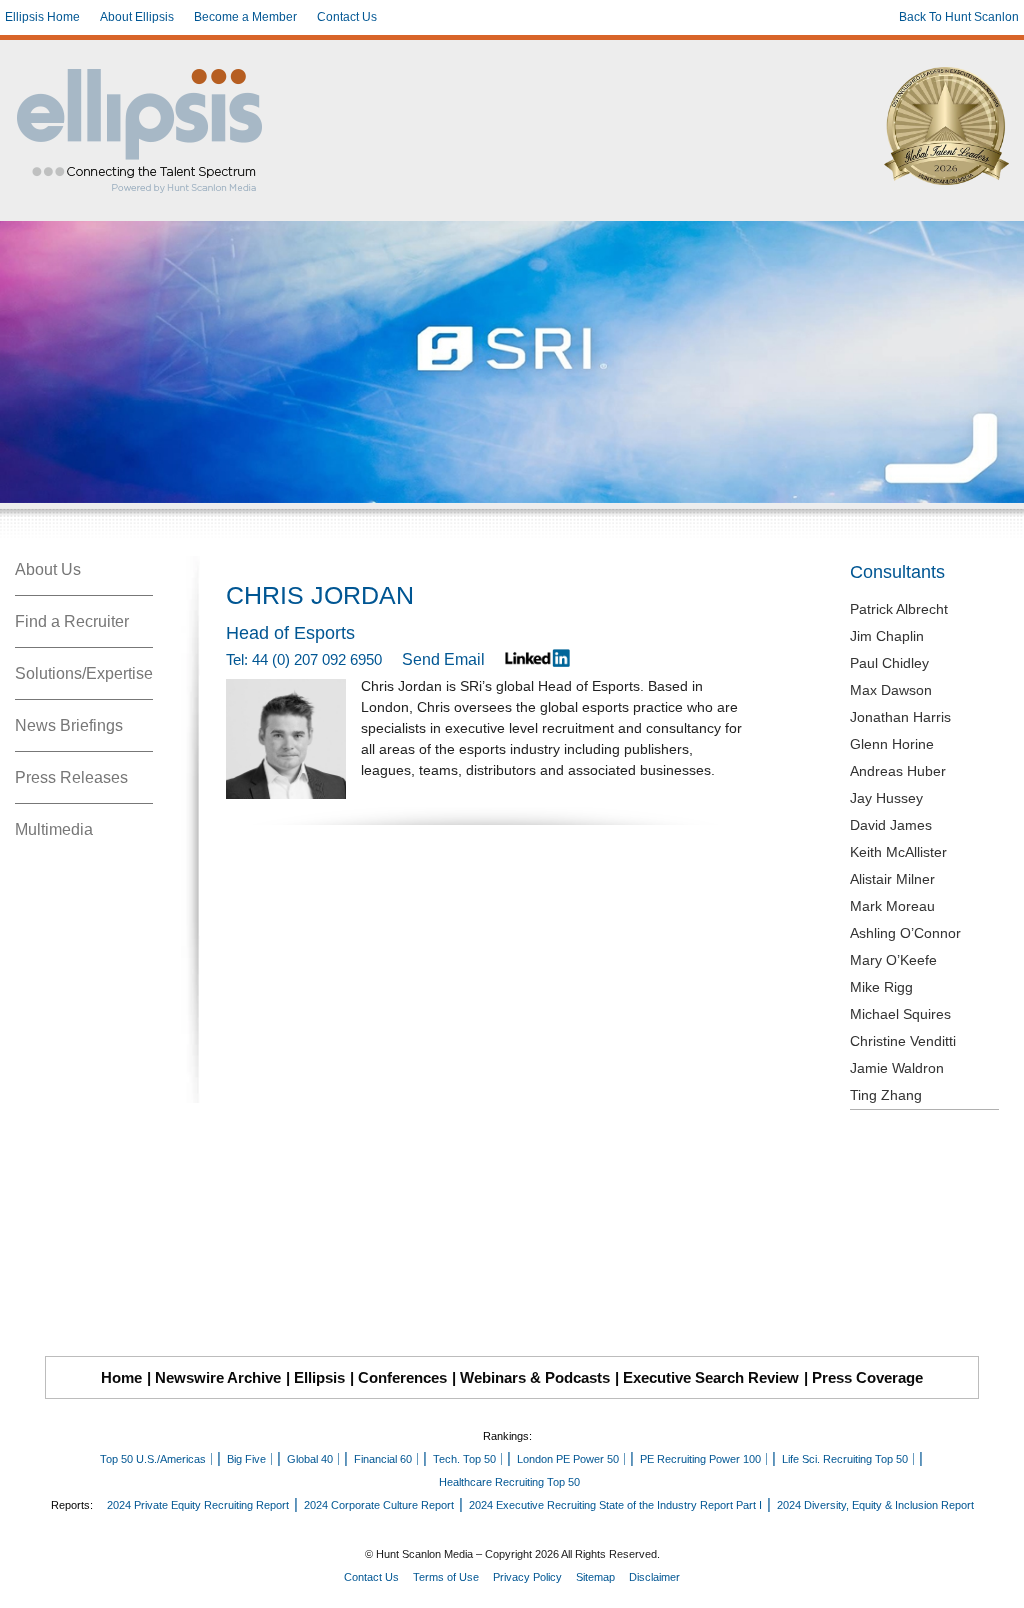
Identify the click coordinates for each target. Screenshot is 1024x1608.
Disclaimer (654, 1577)
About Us (48, 569)
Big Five (246, 1459)
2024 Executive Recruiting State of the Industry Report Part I (615, 1505)
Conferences (402, 1377)
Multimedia (54, 829)
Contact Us (347, 17)
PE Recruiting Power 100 (700, 1459)
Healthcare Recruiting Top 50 (509, 1482)
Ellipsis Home (42, 17)
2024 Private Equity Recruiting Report (198, 1505)
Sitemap (595, 1577)
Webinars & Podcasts (535, 1377)
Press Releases (71, 777)
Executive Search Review (711, 1377)
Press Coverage (867, 1377)
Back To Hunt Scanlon (959, 17)
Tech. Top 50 (464, 1459)
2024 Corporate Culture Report (379, 1505)
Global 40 (310, 1459)
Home (121, 1377)
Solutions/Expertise (84, 673)
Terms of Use (446, 1577)
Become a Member (245, 17)
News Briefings (69, 725)
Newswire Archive (218, 1377)
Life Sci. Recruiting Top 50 (845, 1459)
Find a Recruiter (72, 621)
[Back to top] (995, 1579)
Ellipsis (319, 1377)
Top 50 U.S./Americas (153, 1459)
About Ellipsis (137, 17)
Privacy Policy (527, 1577)
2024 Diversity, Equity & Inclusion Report (875, 1505)
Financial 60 (383, 1459)
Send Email (443, 659)
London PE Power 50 (568, 1459)
